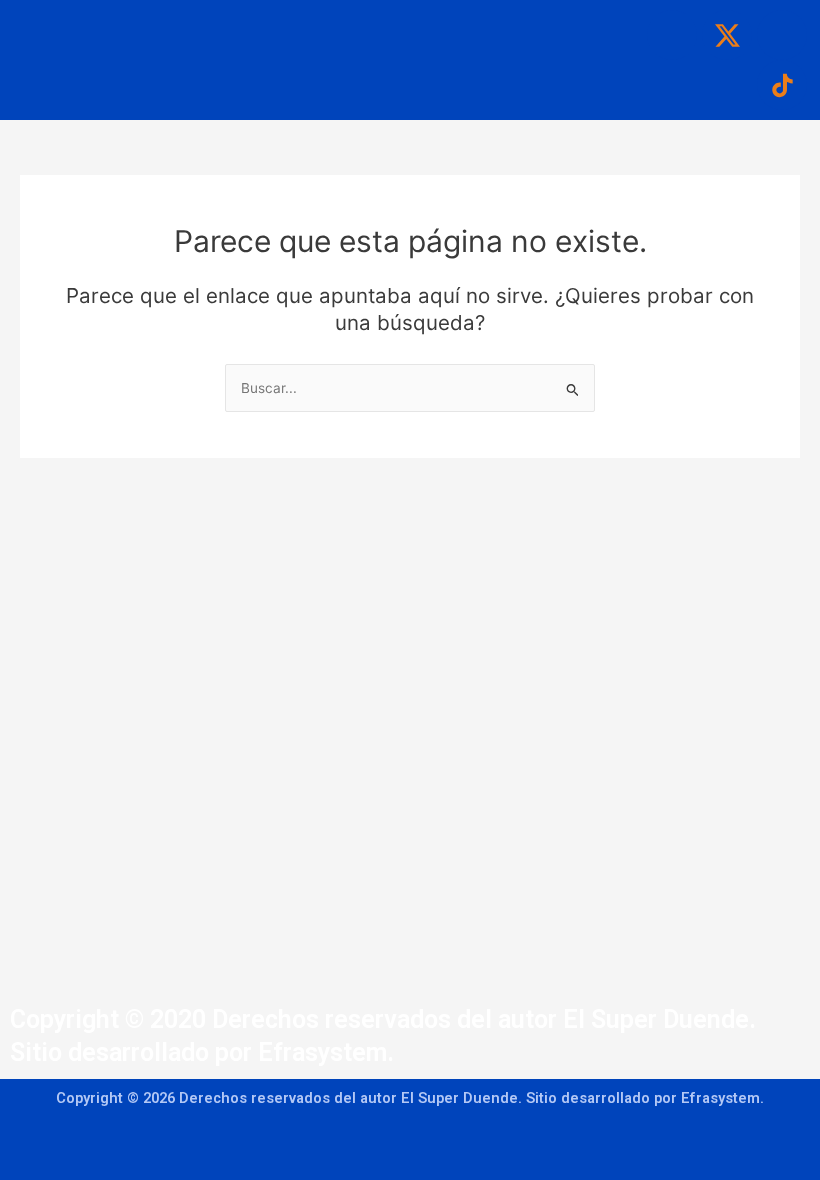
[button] (372, 21)
